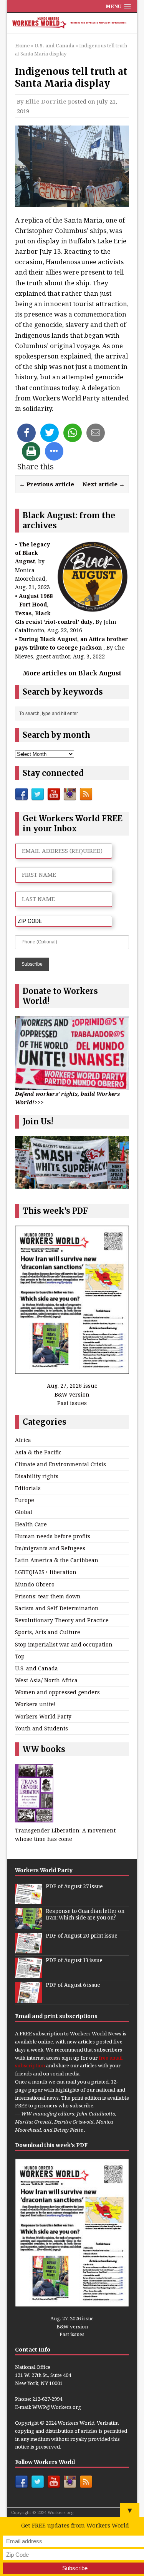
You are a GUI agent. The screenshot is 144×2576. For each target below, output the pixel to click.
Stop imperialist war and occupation (64, 1644)
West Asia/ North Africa (46, 1680)
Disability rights (37, 1476)
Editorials (28, 1488)
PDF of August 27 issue (74, 1887)
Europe (25, 1500)
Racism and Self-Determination (57, 1608)
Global (24, 1512)
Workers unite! (35, 1704)
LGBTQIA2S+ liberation (46, 1572)
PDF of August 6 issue (73, 1985)
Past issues (72, 1403)
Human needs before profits (53, 1536)
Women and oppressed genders (57, 1692)
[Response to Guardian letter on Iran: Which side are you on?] (28, 1924)
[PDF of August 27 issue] (28, 1900)
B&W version (72, 1394)
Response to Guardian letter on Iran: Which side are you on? (85, 1914)
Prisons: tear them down (48, 1596)
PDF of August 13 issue (74, 1960)
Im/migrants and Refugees (50, 1548)
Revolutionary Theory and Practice (62, 1620)
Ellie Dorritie (46, 101)
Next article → (104, 484)
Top (20, 1656)
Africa (23, 1440)
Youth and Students (41, 1728)
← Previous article (47, 484)
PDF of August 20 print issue (82, 1936)
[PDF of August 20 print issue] (28, 1949)
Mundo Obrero (35, 1584)
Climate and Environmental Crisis (60, 1464)
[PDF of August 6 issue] (28, 1998)
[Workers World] (72, 23)
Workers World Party (43, 1716)
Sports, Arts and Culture (48, 1632)
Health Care (31, 1524)
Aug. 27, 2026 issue (72, 1386)
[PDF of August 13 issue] (28, 1974)
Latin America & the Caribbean (57, 1560)
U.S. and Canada (36, 1668)
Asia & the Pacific (38, 1452)
